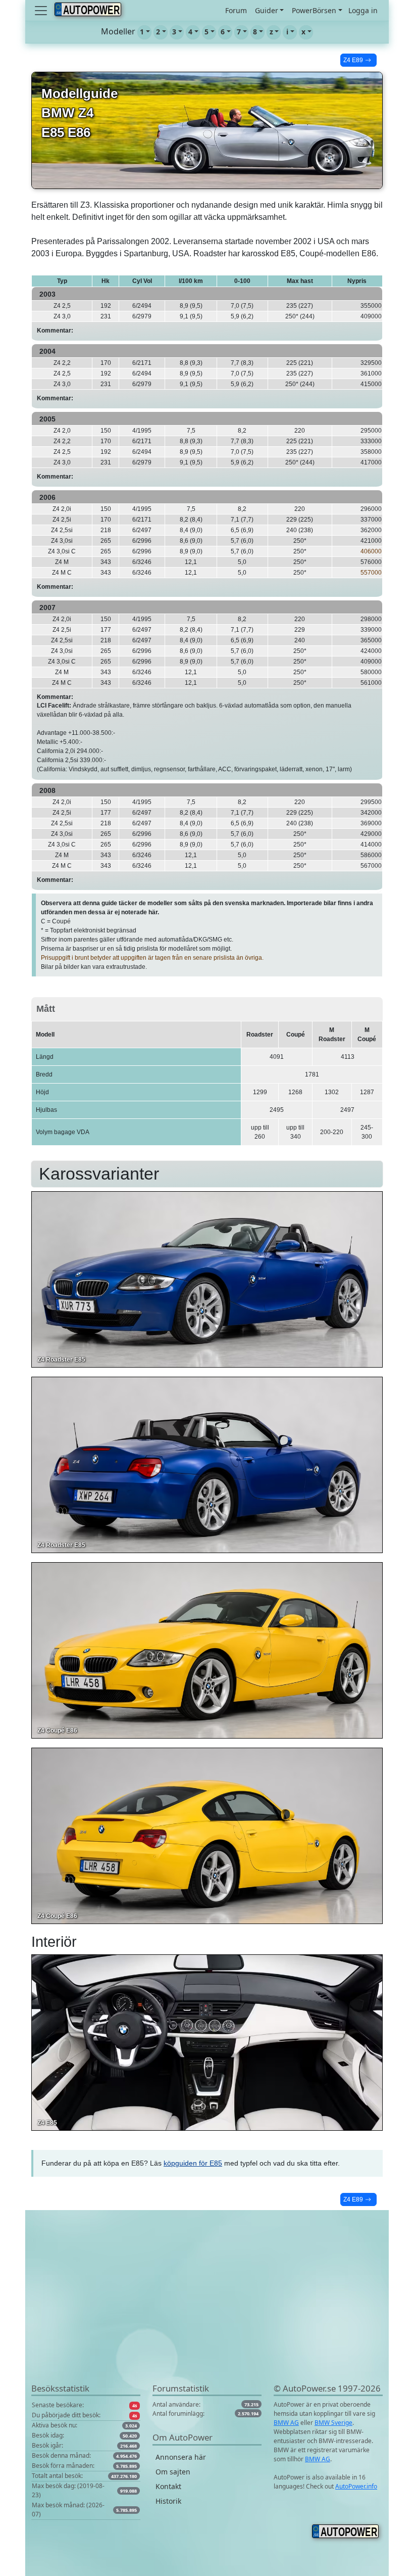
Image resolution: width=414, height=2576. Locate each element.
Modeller (118, 31)
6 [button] (223, 32)
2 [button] (158, 32)
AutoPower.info (356, 2486)
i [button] (287, 32)
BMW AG (286, 2423)
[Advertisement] (207, 2311)
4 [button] (190, 32)
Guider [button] (267, 10)
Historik (168, 2501)
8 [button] (255, 32)
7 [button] (239, 32)
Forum (236, 10)
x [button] (303, 32)
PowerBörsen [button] (314, 10)
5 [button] (206, 32)
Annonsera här (181, 2457)
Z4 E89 (353, 60)
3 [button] (174, 32)
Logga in (363, 10)
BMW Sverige (333, 2423)
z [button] (271, 32)
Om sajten (173, 2472)
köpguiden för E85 (193, 2163)
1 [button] (142, 32)
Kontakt (168, 2486)
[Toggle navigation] (42, 11)
